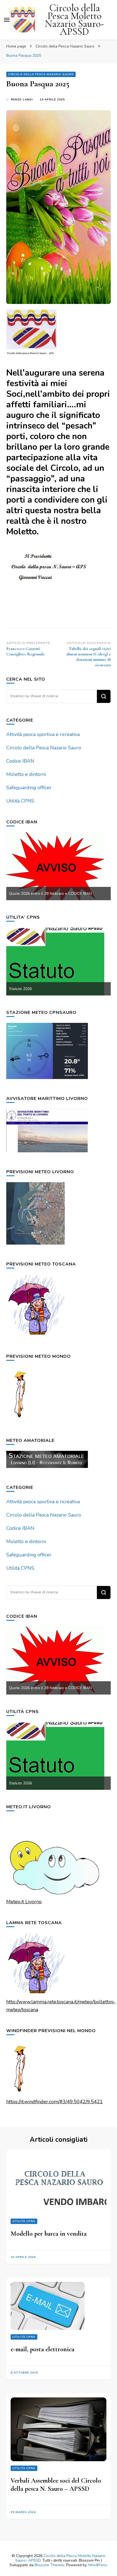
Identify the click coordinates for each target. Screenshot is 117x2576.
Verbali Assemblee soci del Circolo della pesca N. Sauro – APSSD (56, 2485)
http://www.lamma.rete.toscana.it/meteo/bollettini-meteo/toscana (61, 2006)
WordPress (97, 2565)
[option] (59, 866)
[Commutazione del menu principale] (7, 20)
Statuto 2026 (20, 989)
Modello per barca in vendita (49, 2234)
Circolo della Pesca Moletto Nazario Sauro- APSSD (74, 20)
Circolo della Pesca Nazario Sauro (41, 74)
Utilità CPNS (20, 801)
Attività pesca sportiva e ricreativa (43, 734)
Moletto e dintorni (26, 774)
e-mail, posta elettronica (42, 2349)
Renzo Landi (22, 100)
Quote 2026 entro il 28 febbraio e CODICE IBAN (50, 894)
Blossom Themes (49, 2565)
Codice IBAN (20, 761)
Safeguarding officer (29, 788)
